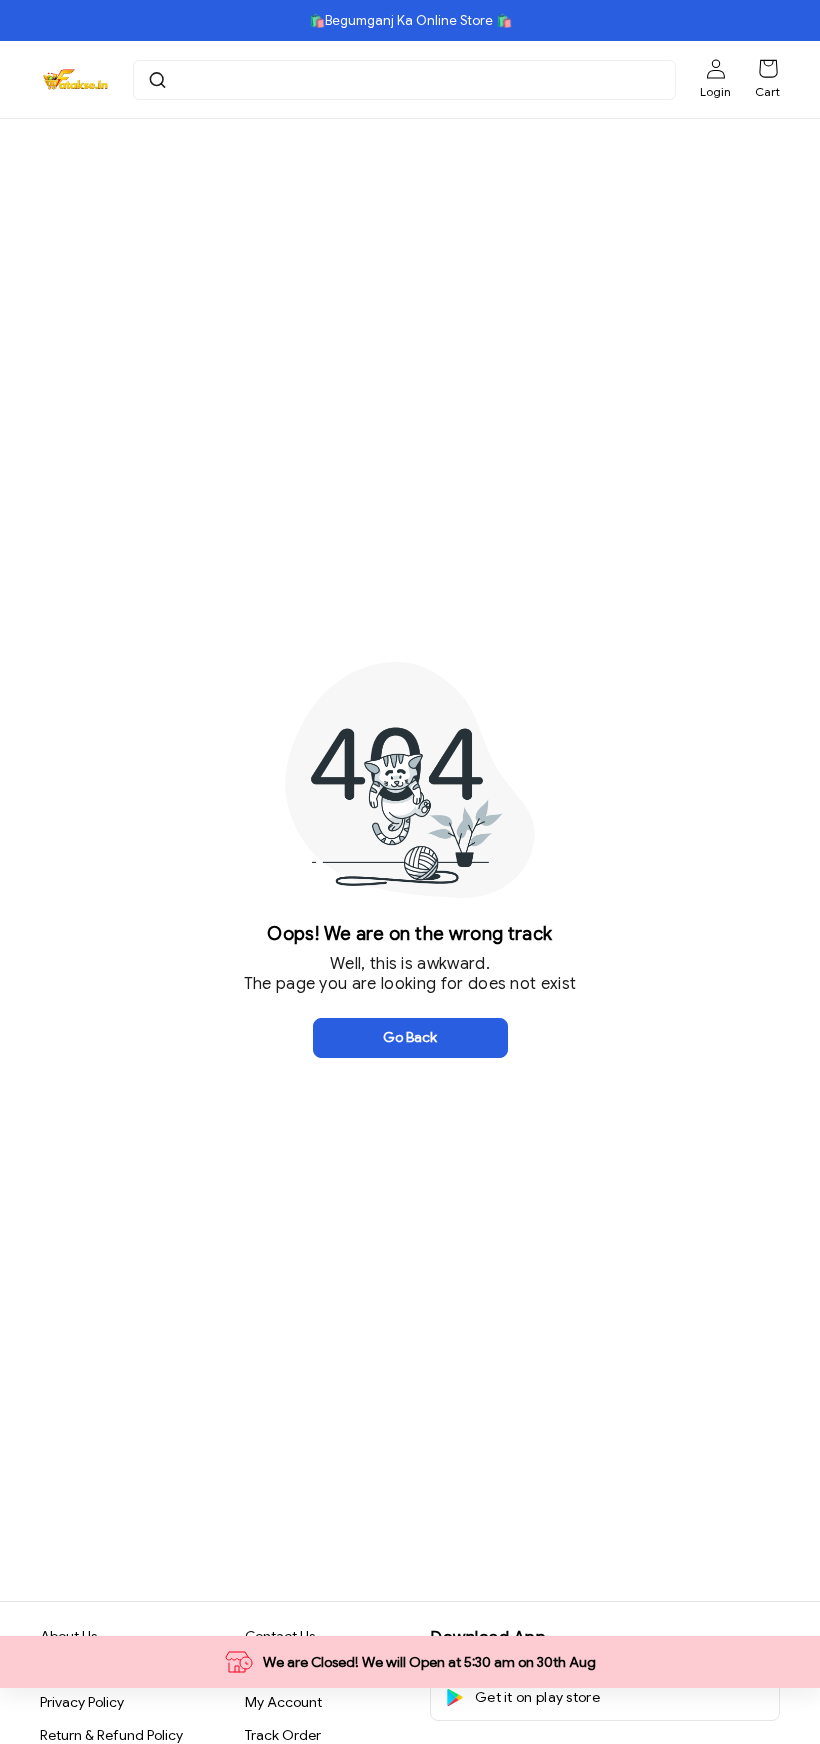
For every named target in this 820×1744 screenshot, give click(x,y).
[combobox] (407, 80)
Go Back (410, 1037)
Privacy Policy (82, 1702)
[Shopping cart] (768, 69)
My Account (283, 1702)
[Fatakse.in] (74, 80)
